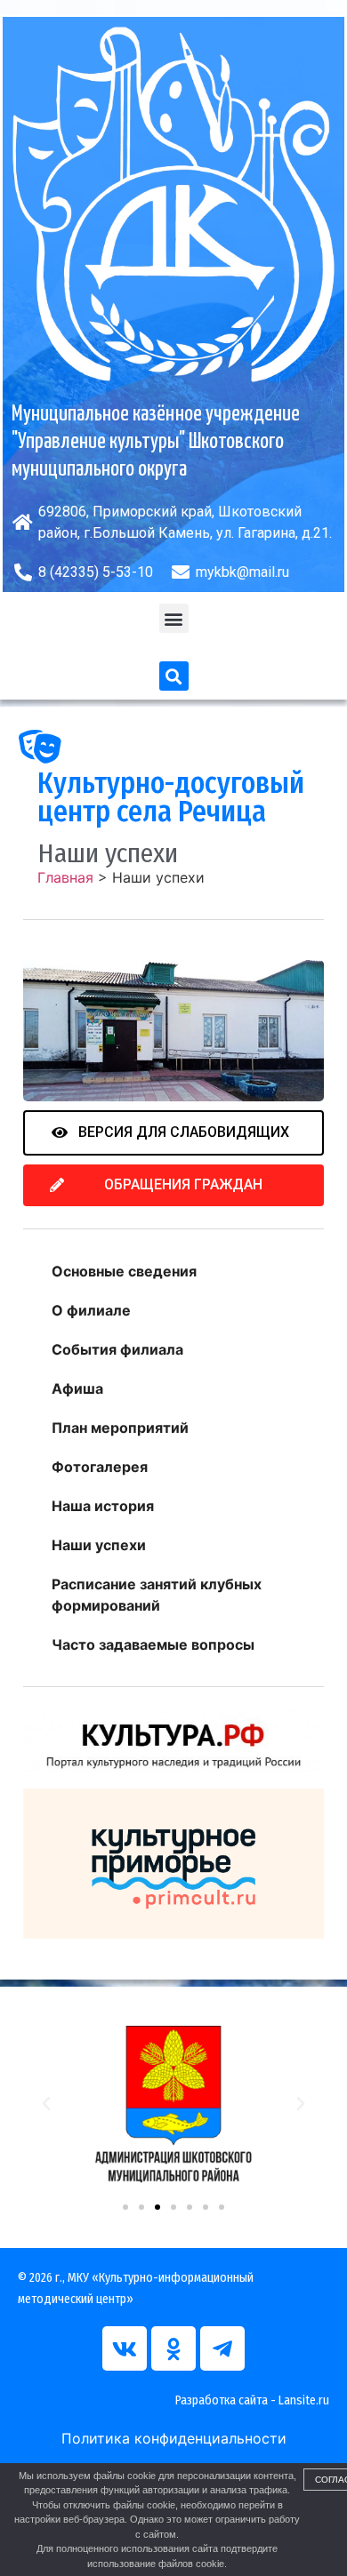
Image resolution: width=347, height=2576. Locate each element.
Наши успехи (99, 1545)
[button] (174, 618)
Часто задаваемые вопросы (153, 1644)
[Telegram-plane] (222, 2348)
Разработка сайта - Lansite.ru (252, 2400)
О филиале (91, 1310)
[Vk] (125, 2348)
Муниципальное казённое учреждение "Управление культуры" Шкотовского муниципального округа (156, 442)
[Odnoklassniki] (173, 2348)
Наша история (103, 1506)
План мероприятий (120, 1428)
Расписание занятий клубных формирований (157, 1595)
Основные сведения (124, 1271)
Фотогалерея (100, 1467)
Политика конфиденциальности (174, 2438)
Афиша (77, 1388)
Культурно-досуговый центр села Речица (171, 797)
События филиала (117, 1349)
